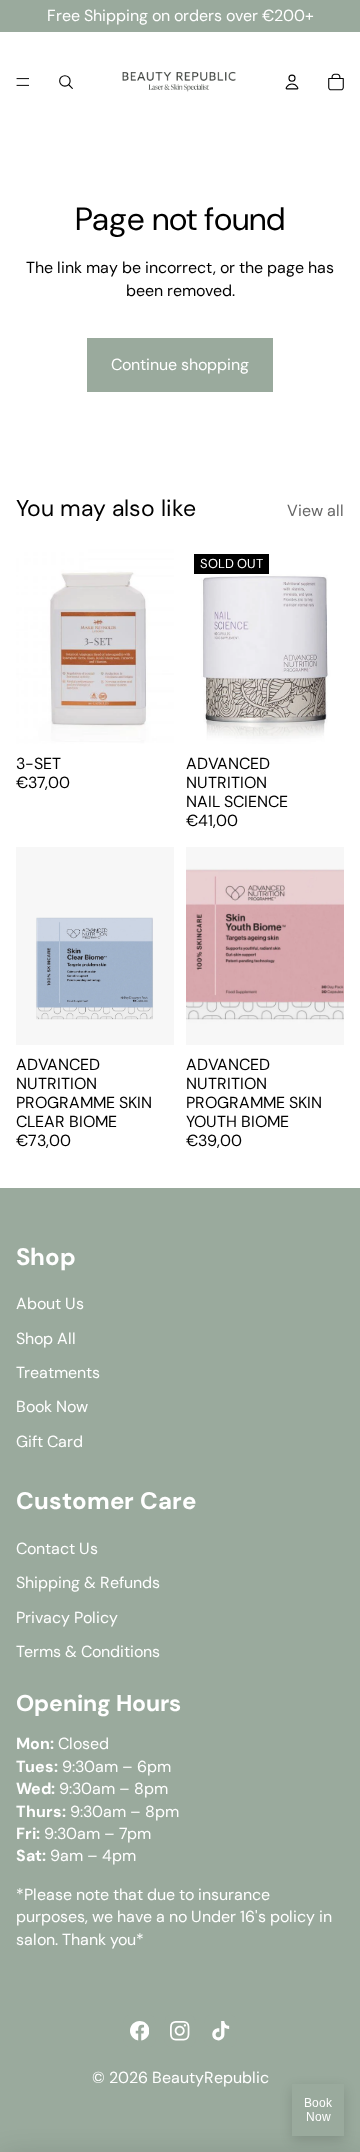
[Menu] (23, 82)
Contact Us (57, 1548)
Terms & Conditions (88, 1651)
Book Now (318, 2110)
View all (315, 510)
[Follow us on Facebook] (139, 2031)
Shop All (46, 1338)
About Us (50, 1303)
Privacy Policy (67, 1617)
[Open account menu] (292, 82)
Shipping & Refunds (88, 1582)
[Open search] (66, 82)
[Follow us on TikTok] (220, 2031)
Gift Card (49, 1441)
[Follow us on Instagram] (180, 2031)
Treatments (58, 1372)
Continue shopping (180, 364)
